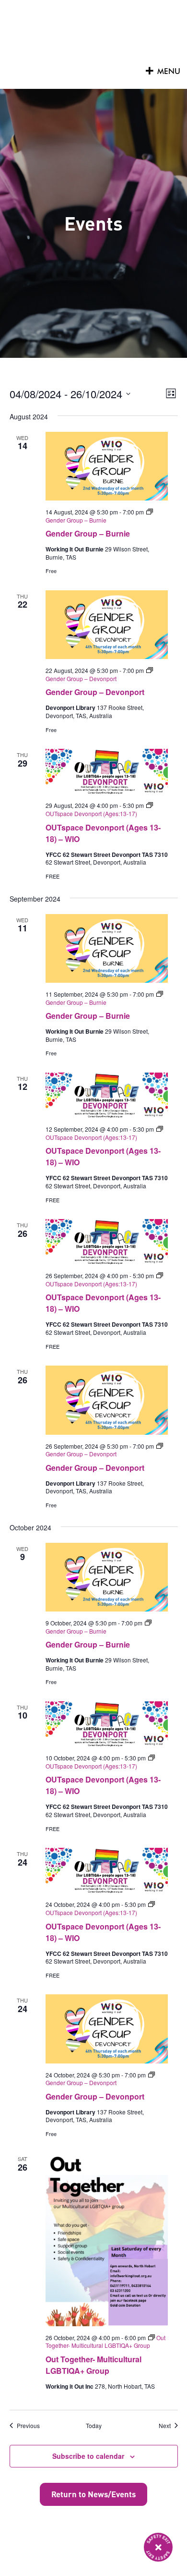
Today (94, 2426)
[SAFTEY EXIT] (158, 2547)
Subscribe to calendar (88, 2456)
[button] (169, 72)
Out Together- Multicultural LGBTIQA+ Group (93, 2365)
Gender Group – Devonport (95, 692)
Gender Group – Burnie (88, 533)
